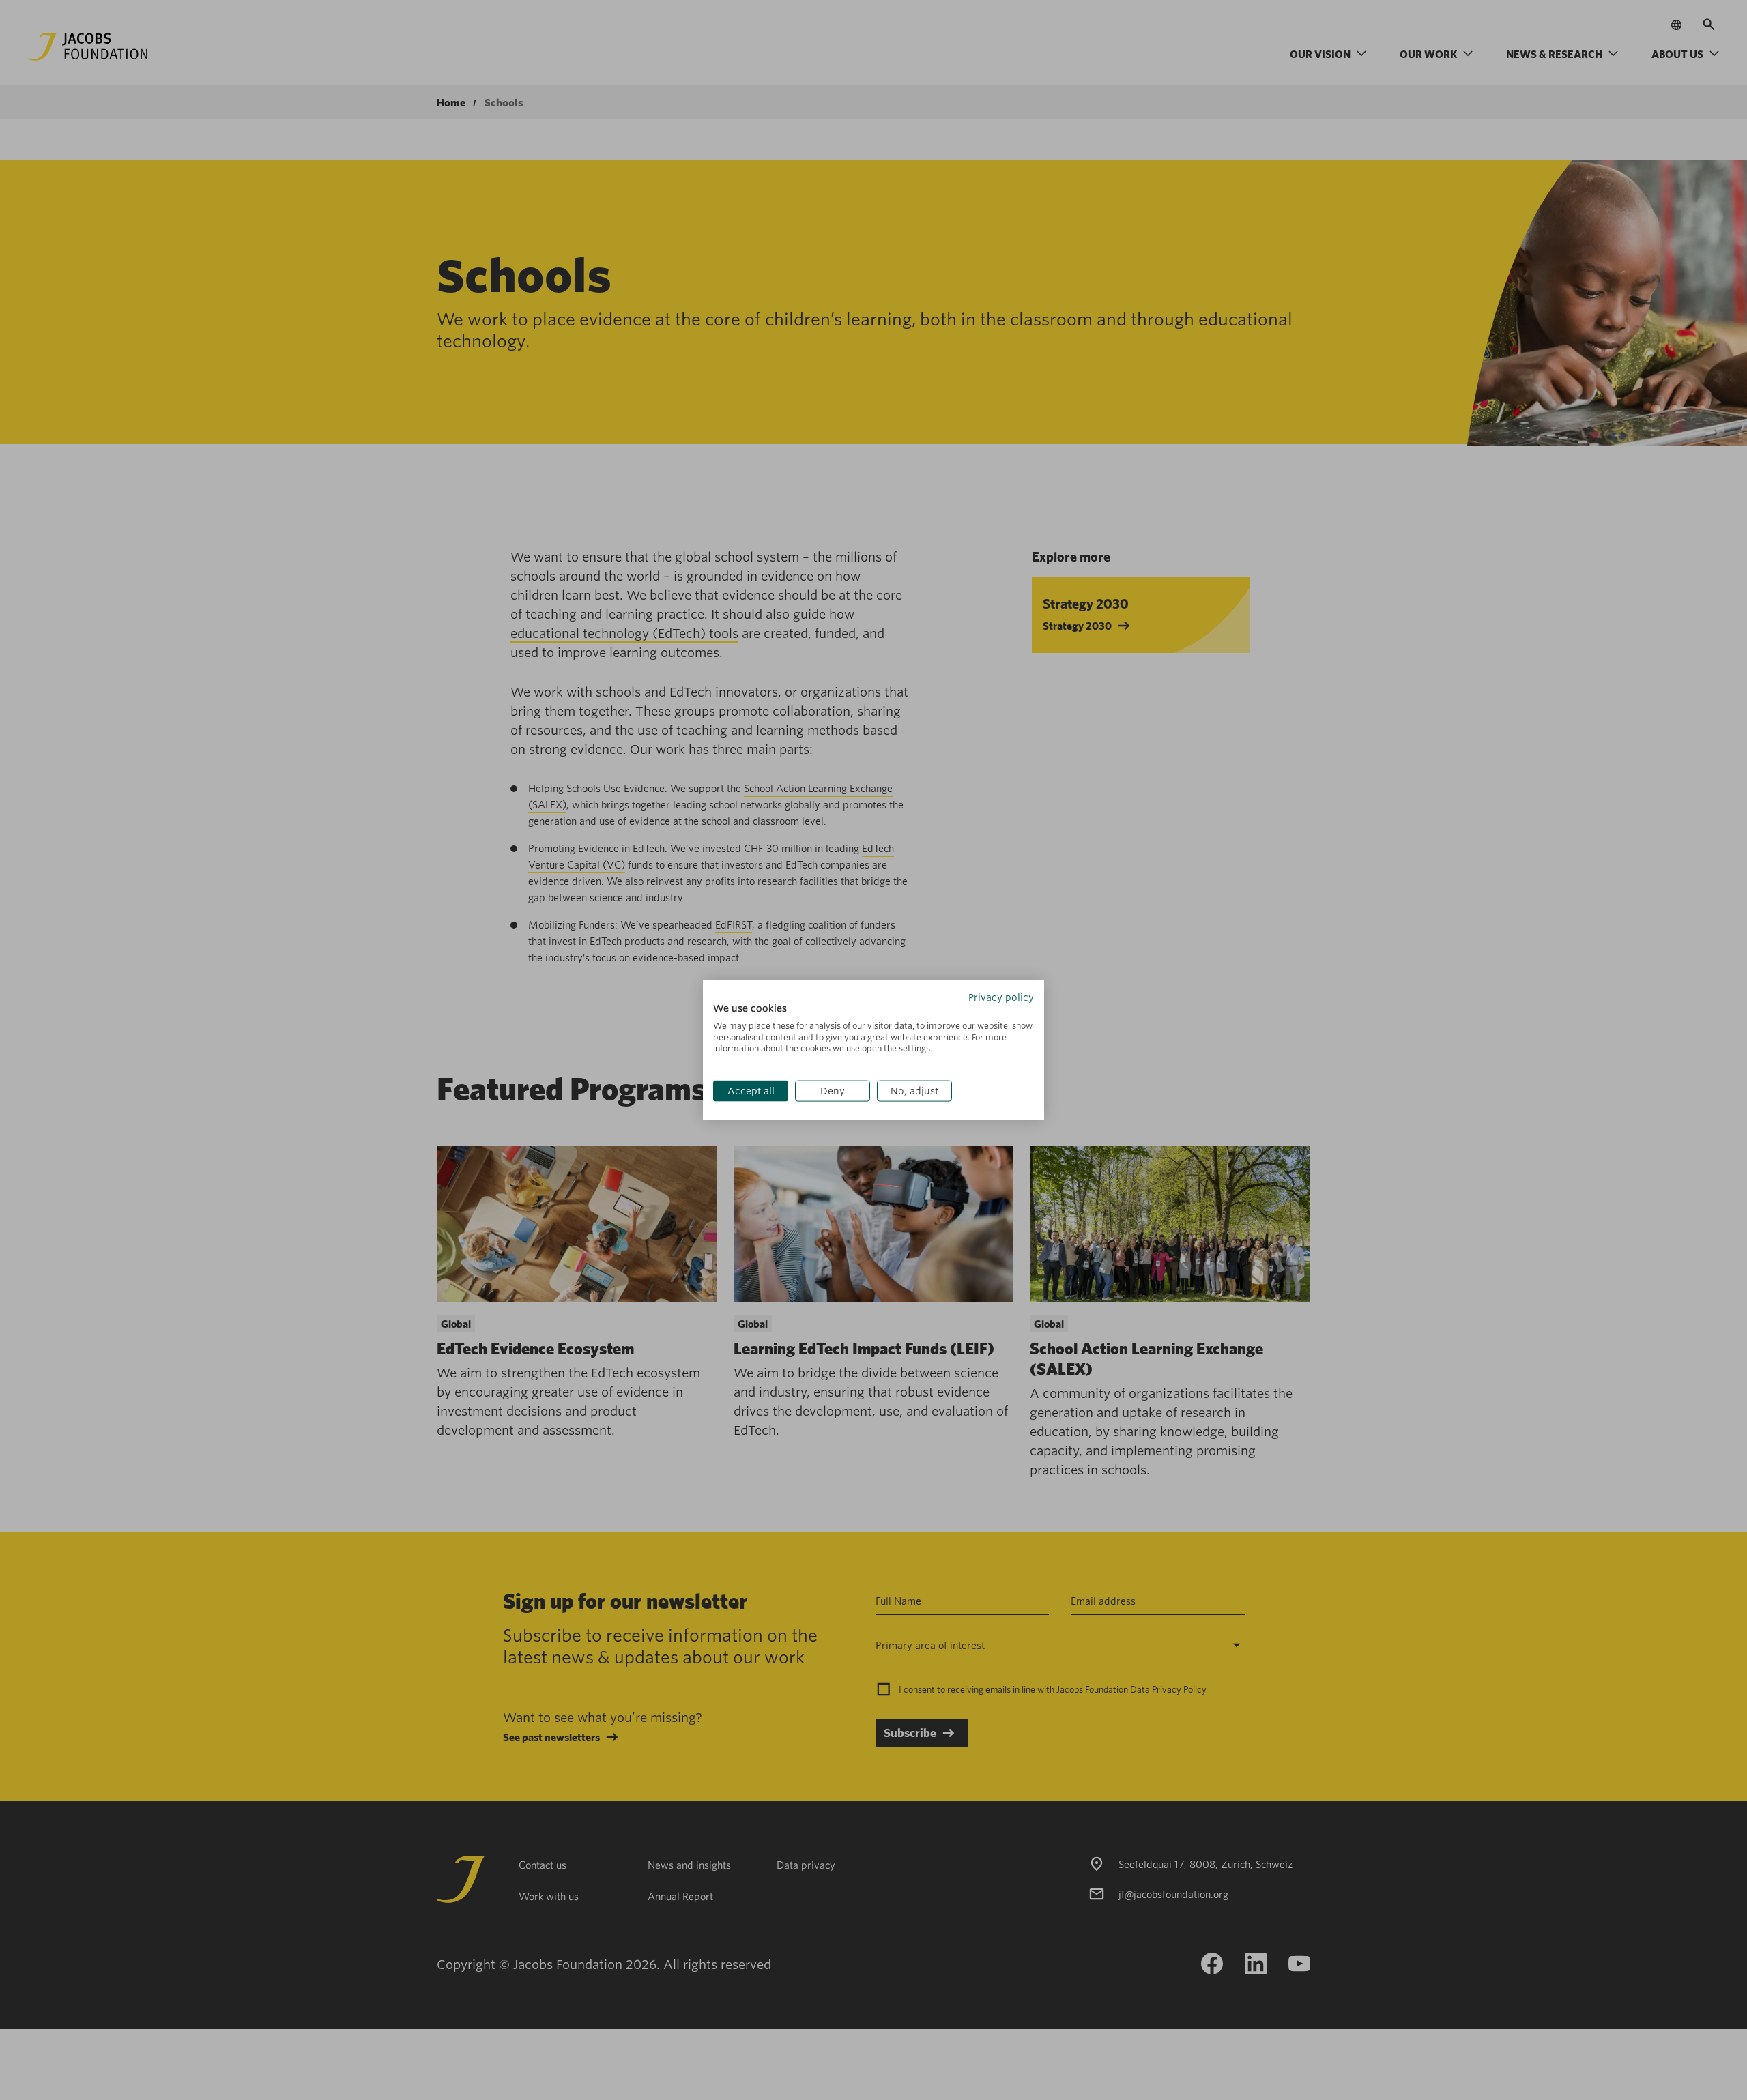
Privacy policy (1001, 997)
